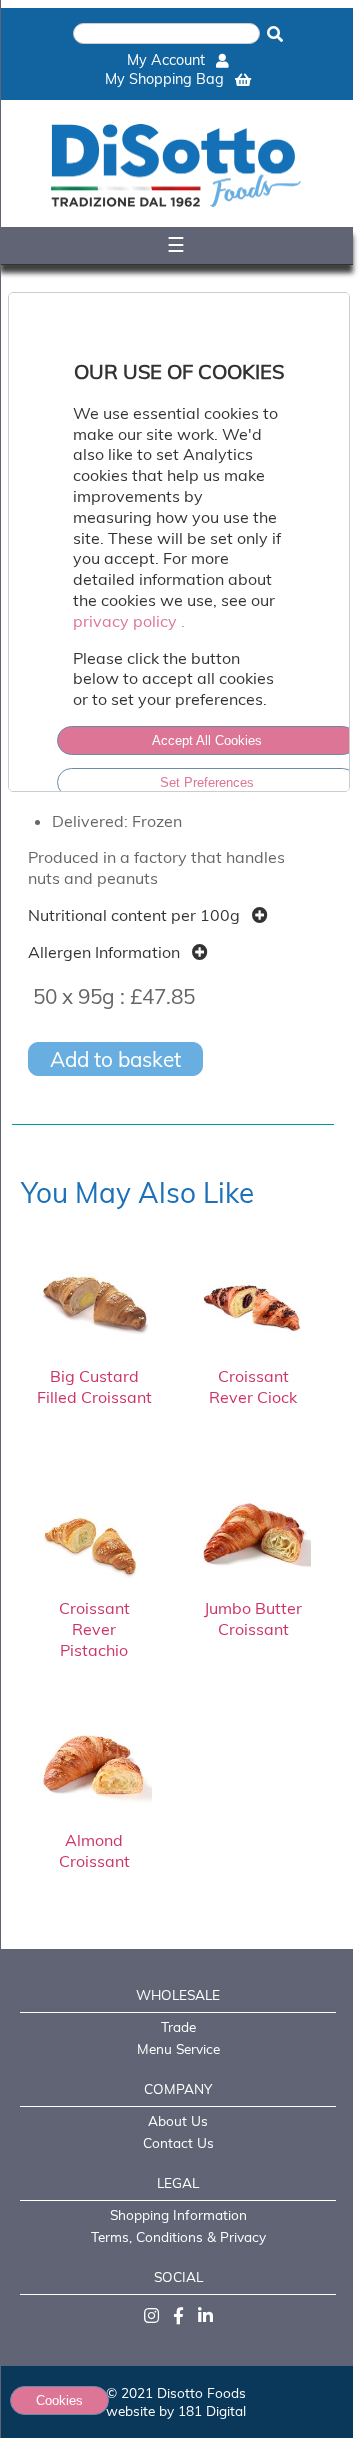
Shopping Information (178, 2214)
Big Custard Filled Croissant (94, 1386)
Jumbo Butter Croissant (253, 1618)
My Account (168, 60)
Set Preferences (207, 782)
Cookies (59, 2400)
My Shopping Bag (166, 79)
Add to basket (115, 1059)
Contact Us (178, 2142)
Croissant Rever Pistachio (94, 1628)
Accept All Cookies (207, 740)
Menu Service (178, 2048)
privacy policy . (129, 621)
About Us (178, 2120)
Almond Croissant (94, 1850)
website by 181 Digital (176, 2410)
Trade (178, 2026)
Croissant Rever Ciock (253, 1386)
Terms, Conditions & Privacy (178, 2236)
